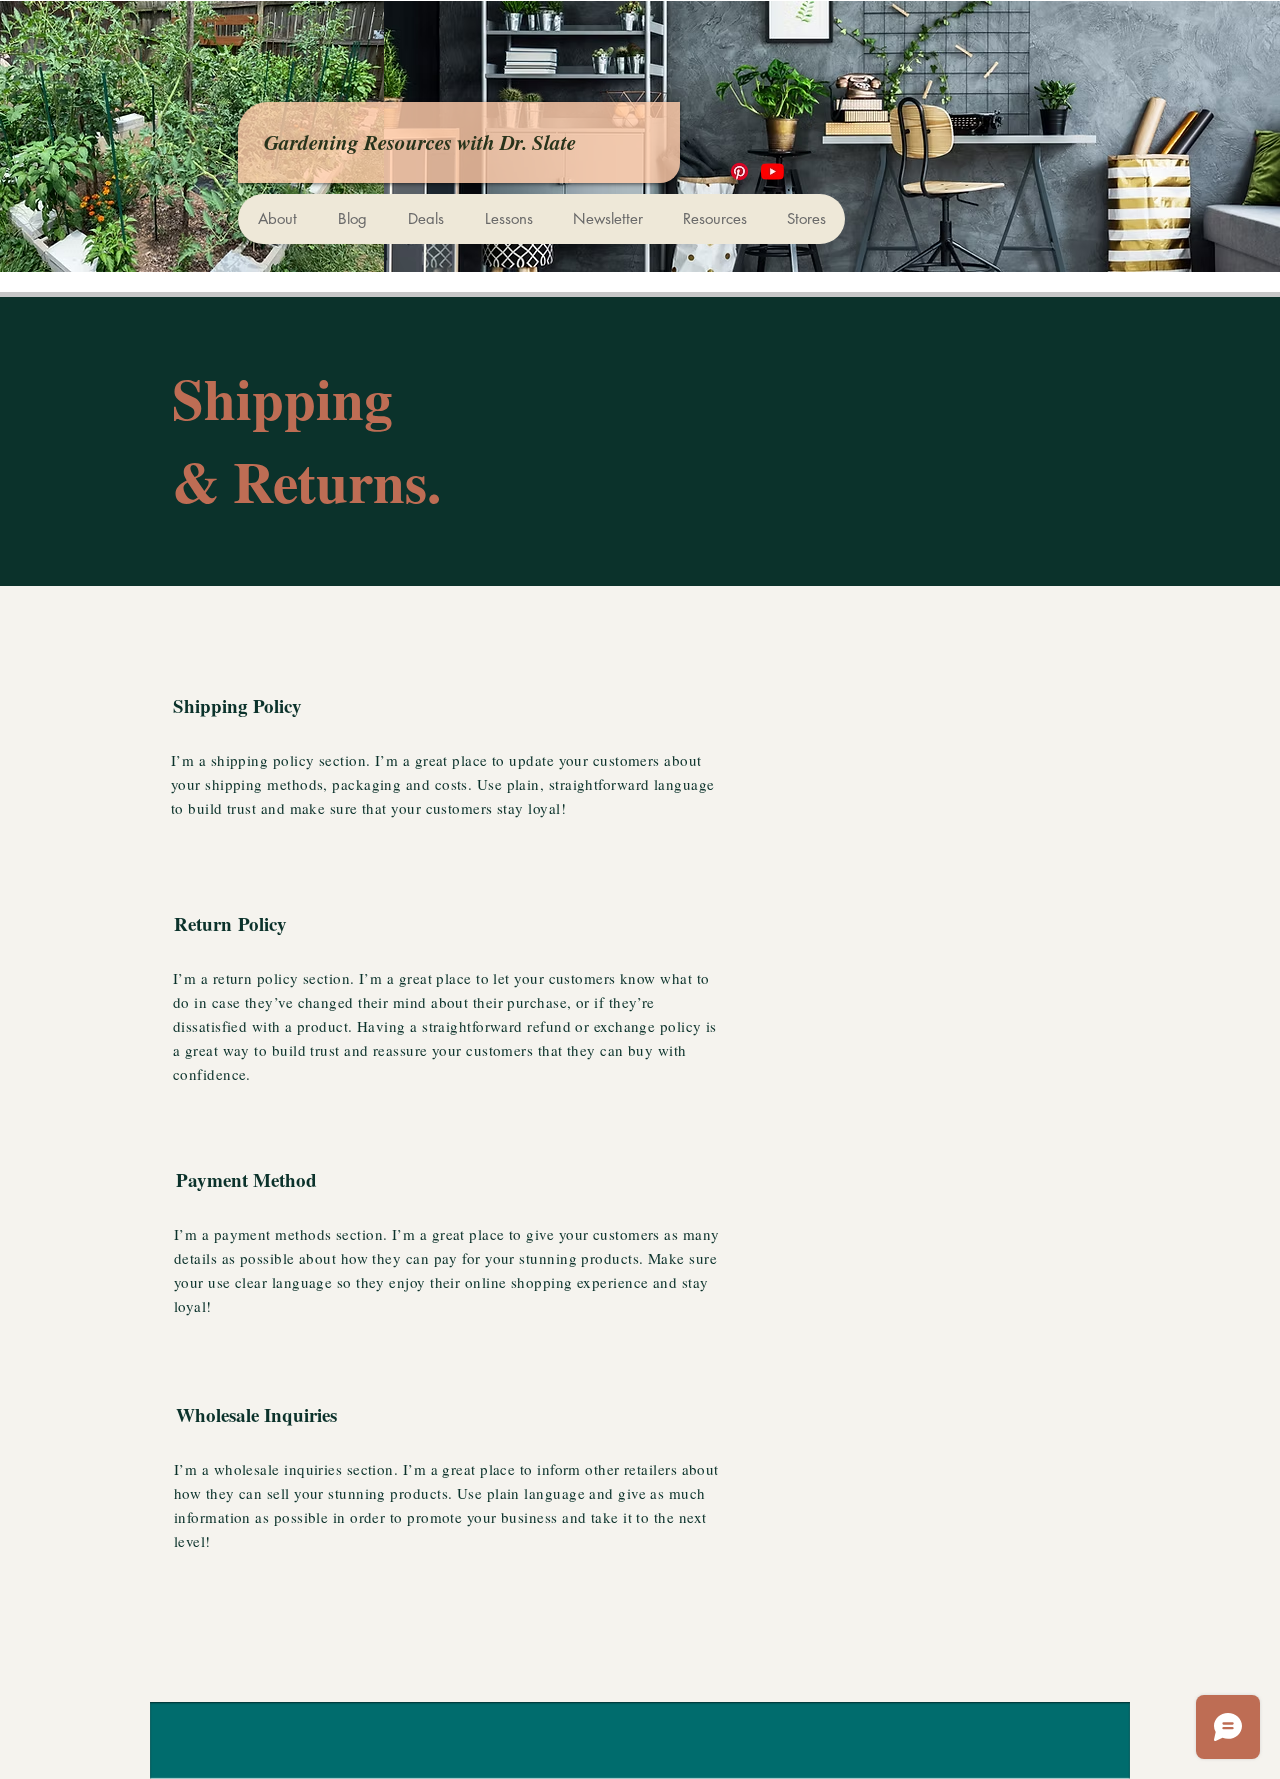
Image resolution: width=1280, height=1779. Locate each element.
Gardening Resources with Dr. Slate (420, 142)
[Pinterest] (739, 171)
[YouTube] (772, 171)
